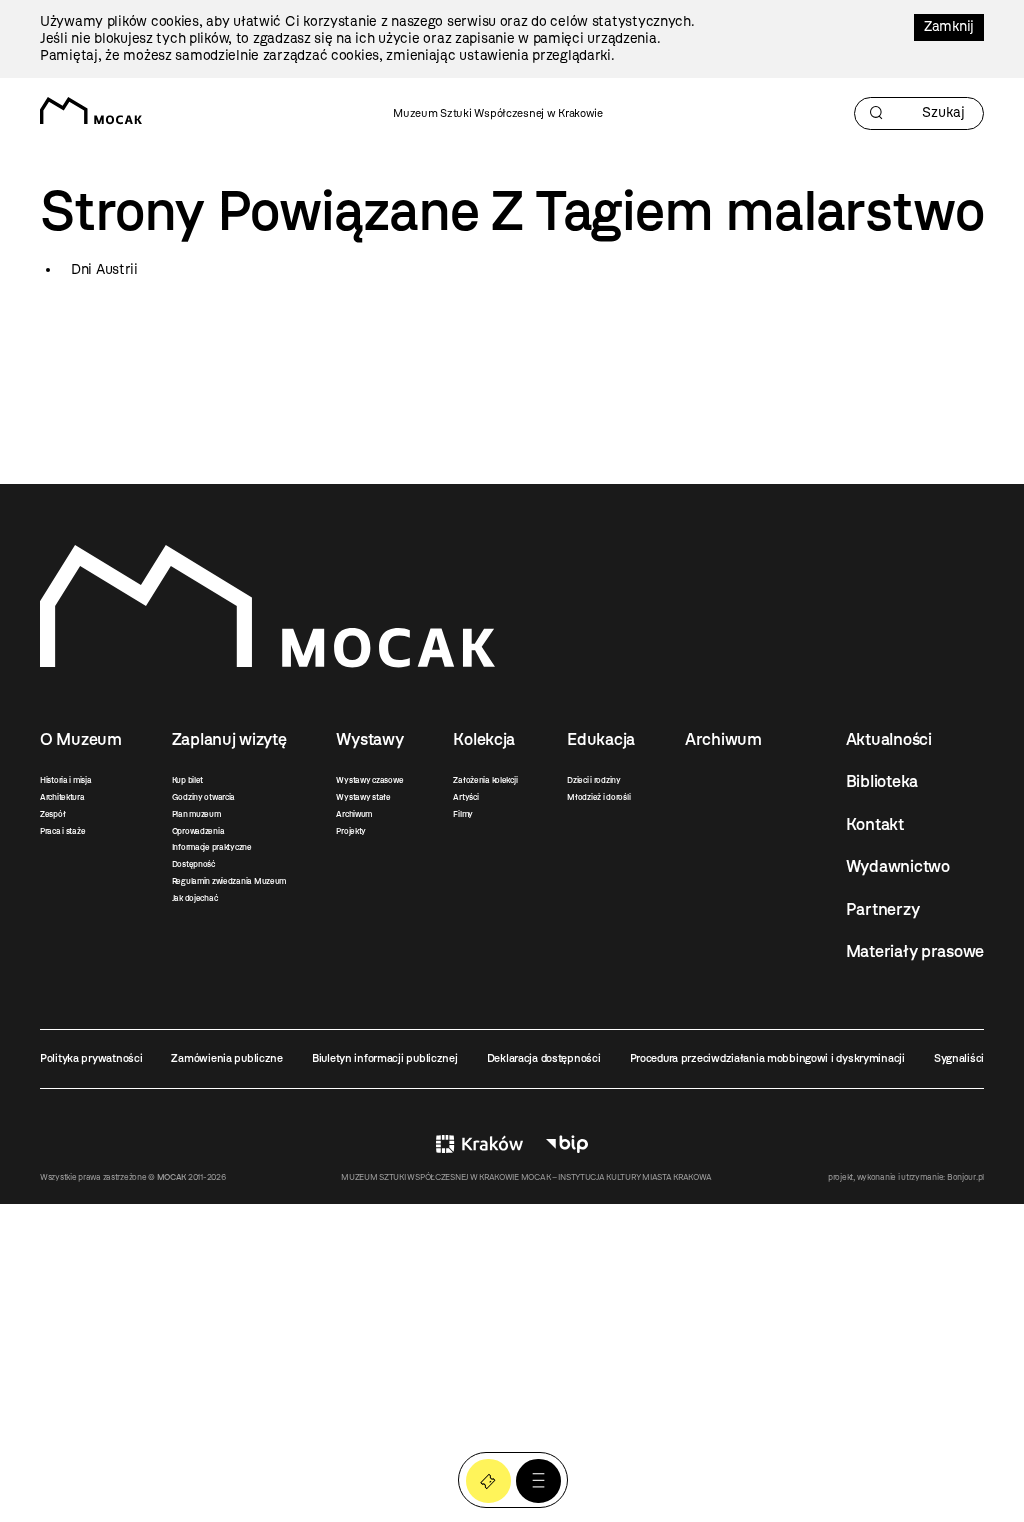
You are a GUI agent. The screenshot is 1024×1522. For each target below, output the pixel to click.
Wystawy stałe (363, 797)
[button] (538, 1481)
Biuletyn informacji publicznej (385, 1058)
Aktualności (889, 739)
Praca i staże (62, 831)
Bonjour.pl (965, 1177)
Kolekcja (484, 739)
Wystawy (369, 739)
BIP (567, 1144)
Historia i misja (66, 780)
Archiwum (354, 814)
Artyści (465, 797)
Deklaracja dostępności (544, 1058)
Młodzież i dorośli (598, 797)
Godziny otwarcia (204, 797)
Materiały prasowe (915, 951)
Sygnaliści (959, 1058)
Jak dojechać (195, 898)
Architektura (62, 797)
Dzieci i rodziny (594, 780)
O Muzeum (81, 739)
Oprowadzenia (198, 831)
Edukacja (601, 739)
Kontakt (875, 824)
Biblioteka (882, 781)
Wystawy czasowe (369, 780)
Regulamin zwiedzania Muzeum (229, 881)
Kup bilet (187, 780)
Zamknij (949, 26)
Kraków (479, 1144)
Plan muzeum (196, 814)
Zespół (52, 814)
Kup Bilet (488, 1481)
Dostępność (193, 864)
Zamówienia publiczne (226, 1058)
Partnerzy (882, 909)
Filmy (463, 814)
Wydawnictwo (898, 866)
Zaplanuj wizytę (229, 739)
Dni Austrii (104, 269)
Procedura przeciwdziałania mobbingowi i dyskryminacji (767, 1058)
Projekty (351, 831)
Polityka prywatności (91, 1058)
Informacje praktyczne (212, 847)
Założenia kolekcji (485, 780)
